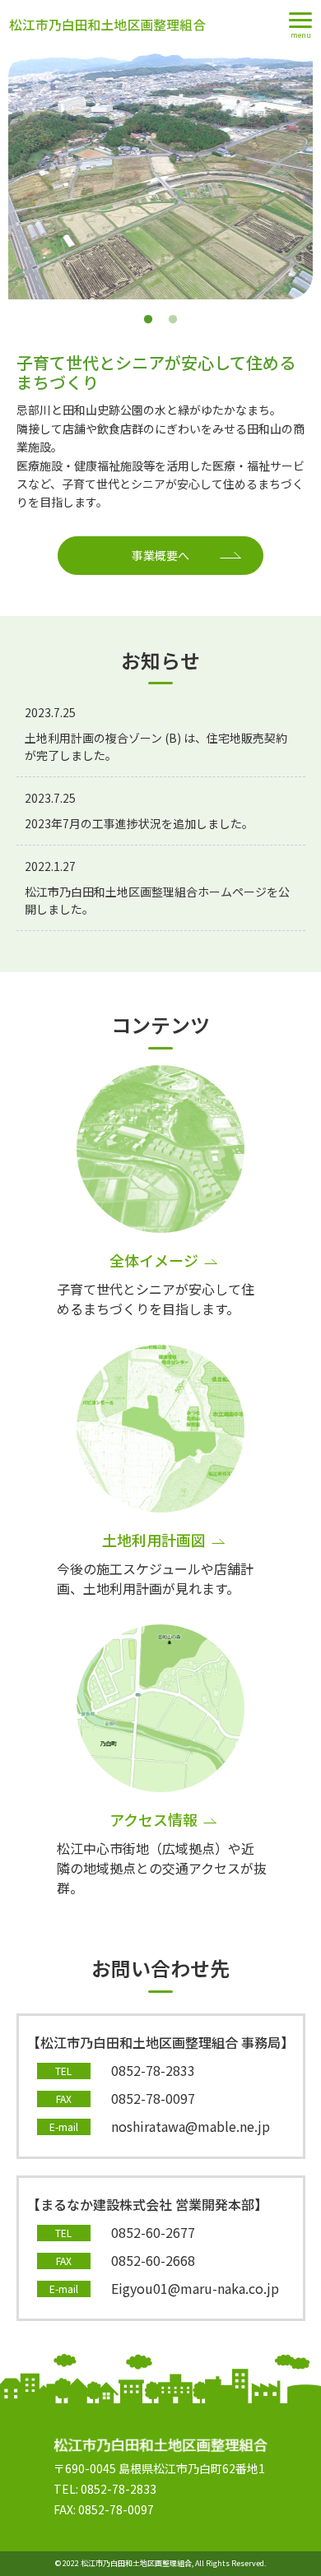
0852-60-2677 (153, 2232)
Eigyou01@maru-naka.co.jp (195, 2288)
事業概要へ (160, 555)
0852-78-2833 (153, 2070)
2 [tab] (173, 320)
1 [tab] (148, 320)
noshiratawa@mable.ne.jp (191, 2126)
